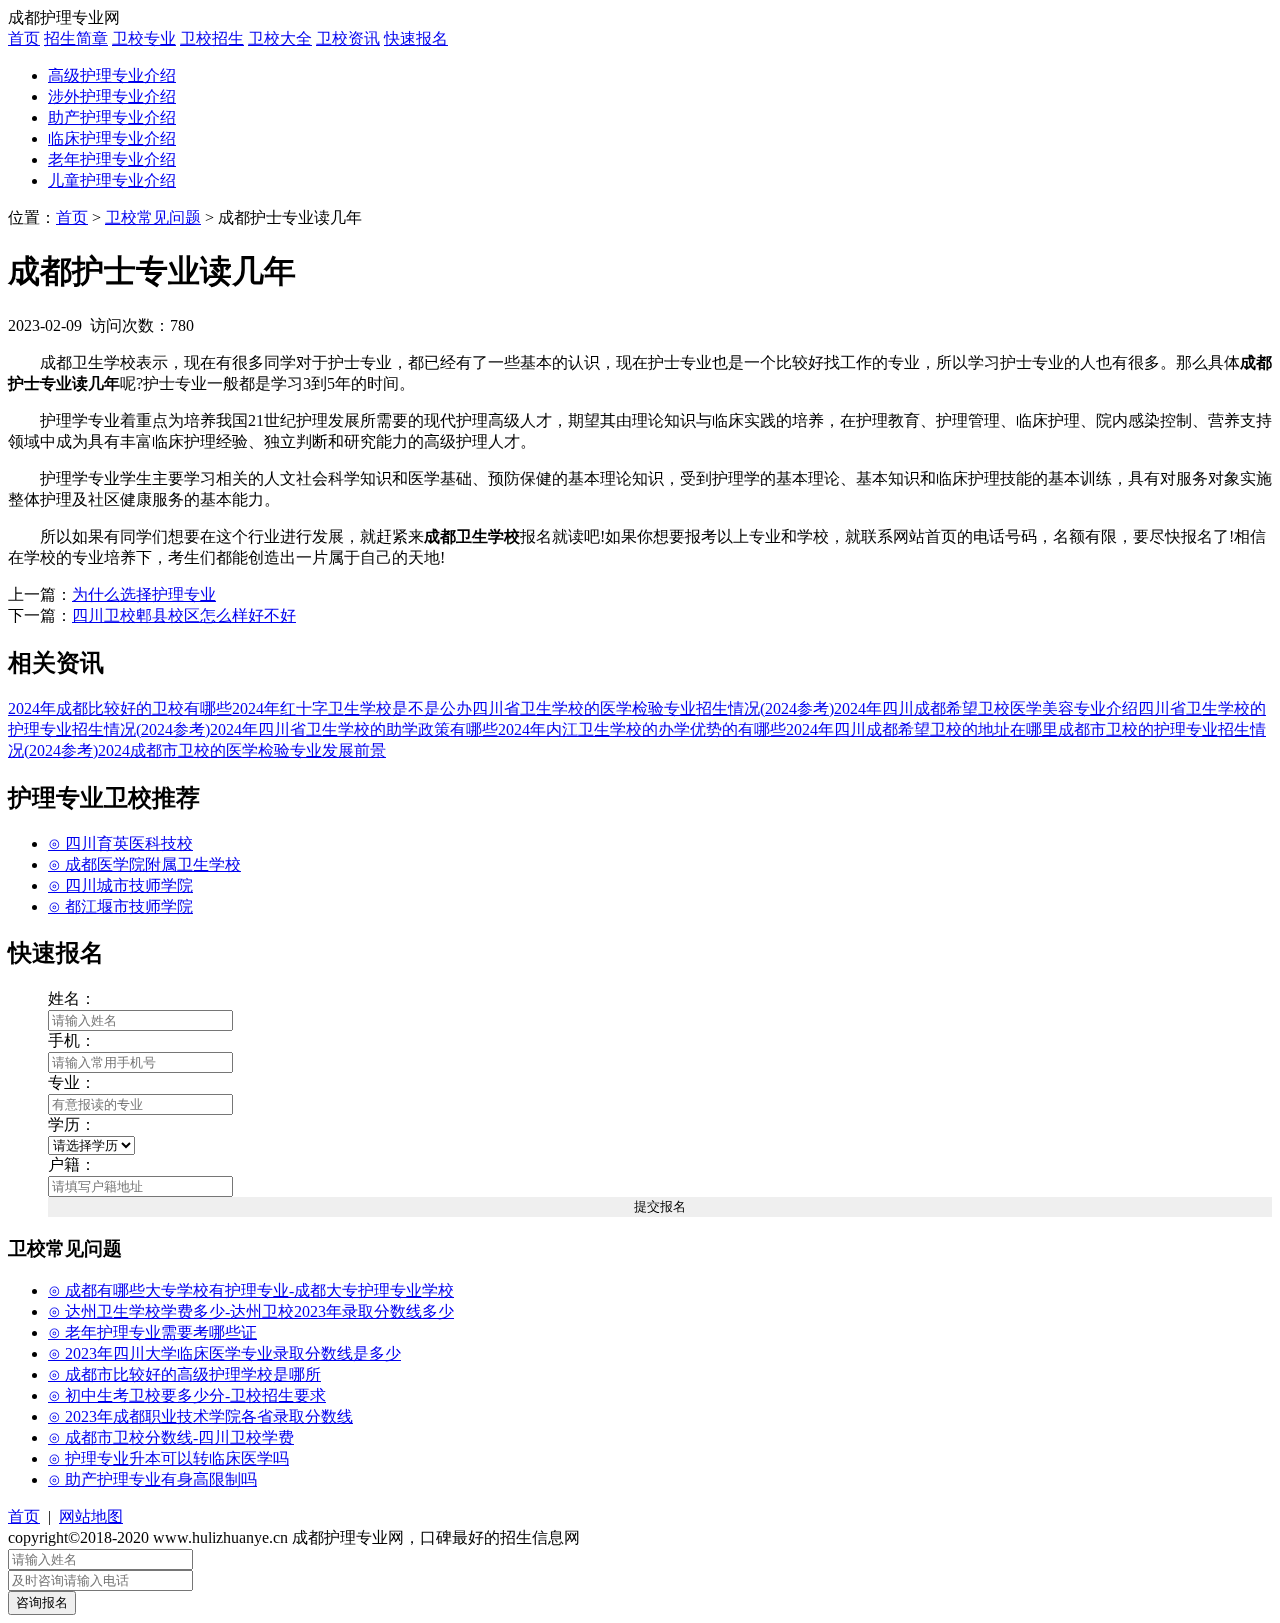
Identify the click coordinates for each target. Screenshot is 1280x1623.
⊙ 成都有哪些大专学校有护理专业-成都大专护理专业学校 (251, 1290)
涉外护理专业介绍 (112, 96)
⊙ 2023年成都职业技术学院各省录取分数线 (200, 1416)
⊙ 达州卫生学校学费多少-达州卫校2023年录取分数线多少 (251, 1311)
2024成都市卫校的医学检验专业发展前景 (242, 750)
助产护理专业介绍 (112, 117)
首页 (24, 38)
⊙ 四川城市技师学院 (120, 885)
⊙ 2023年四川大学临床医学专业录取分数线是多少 (224, 1353)
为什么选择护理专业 (144, 594)
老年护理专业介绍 (112, 159)
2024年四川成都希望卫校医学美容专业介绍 (986, 708)
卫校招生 (212, 38)
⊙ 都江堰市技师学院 (120, 906)
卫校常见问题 (153, 217)
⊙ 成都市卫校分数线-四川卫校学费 (171, 1437)
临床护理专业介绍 (112, 138)
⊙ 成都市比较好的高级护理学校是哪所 (184, 1374)
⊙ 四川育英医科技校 (120, 843)
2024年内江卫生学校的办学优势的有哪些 (642, 729)
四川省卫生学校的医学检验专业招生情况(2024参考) (653, 708)
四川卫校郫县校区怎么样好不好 (184, 615)
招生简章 (76, 38)
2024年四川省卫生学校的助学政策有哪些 (354, 729)
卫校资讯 (348, 38)
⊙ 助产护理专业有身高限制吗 (152, 1479)
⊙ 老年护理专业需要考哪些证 (152, 1332)
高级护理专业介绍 (112, 75)
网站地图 (91, 1516)
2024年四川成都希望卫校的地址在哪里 (922, 729)
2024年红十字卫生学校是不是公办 (352, 708)
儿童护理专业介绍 (112, 180)
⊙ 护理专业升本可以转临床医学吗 (168, 1458)
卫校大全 (280, 38)
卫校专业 (144, 38)
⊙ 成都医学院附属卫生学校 (144, 864)
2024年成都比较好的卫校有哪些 (120, 708)
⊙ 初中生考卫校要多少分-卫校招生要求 (187, 1395)
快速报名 (416, 38)
